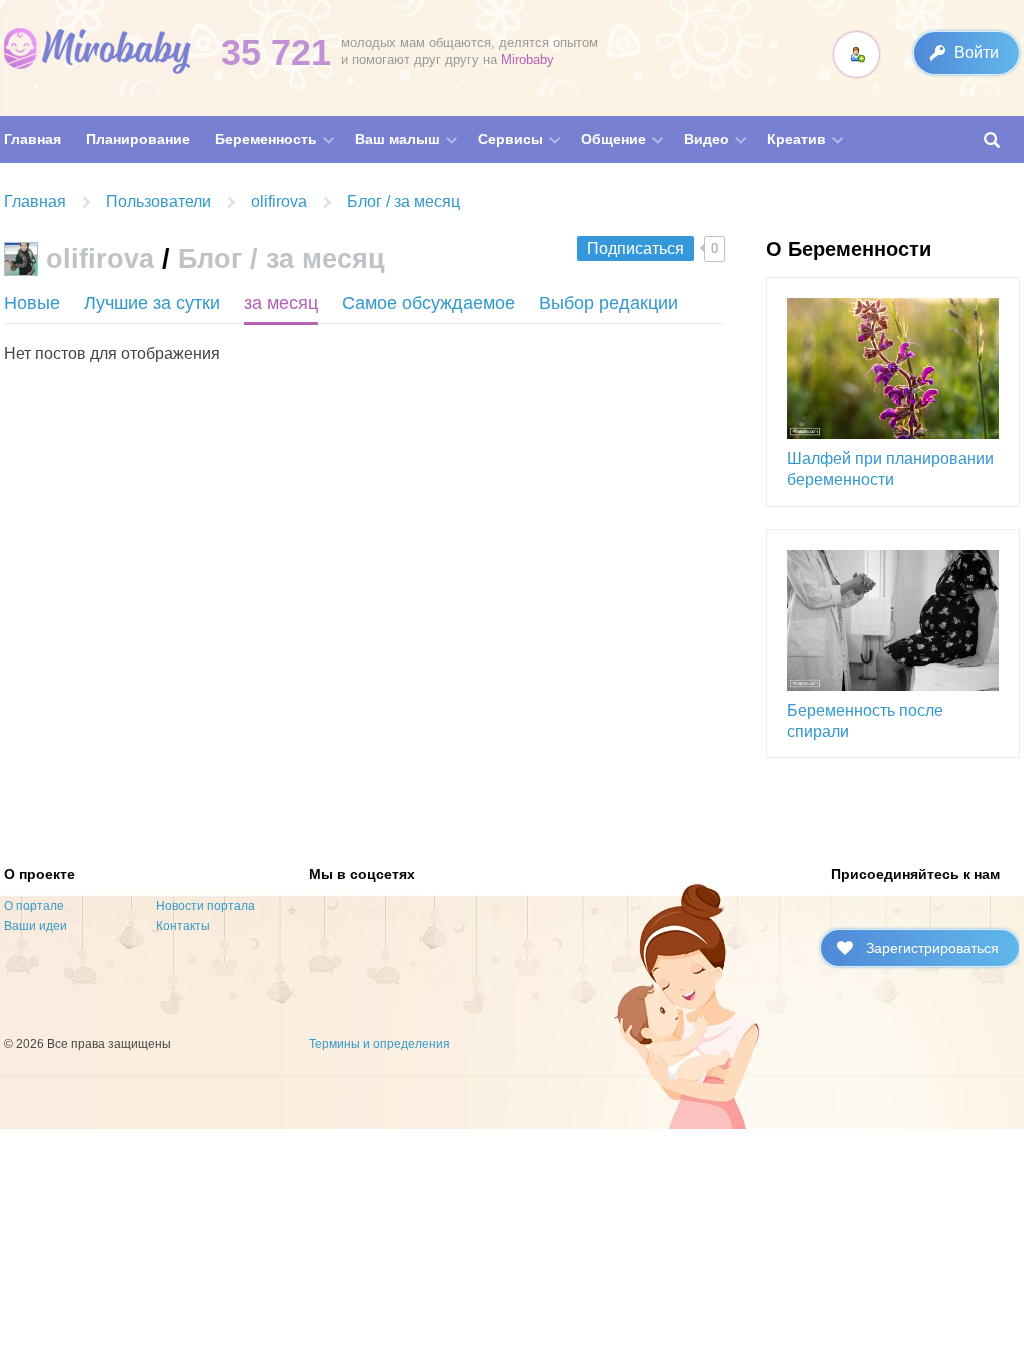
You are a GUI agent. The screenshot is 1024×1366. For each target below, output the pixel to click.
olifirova (100, 259)
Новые (32, 303)
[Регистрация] (856, 54)
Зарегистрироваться (932, 948)
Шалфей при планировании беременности (890, 469)
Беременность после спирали (865, 721)
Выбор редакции (608, 303)
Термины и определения (379, 1044)
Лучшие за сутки (152, 303)
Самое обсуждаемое (428, 303)
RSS (401, 263)
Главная (35, 201)
